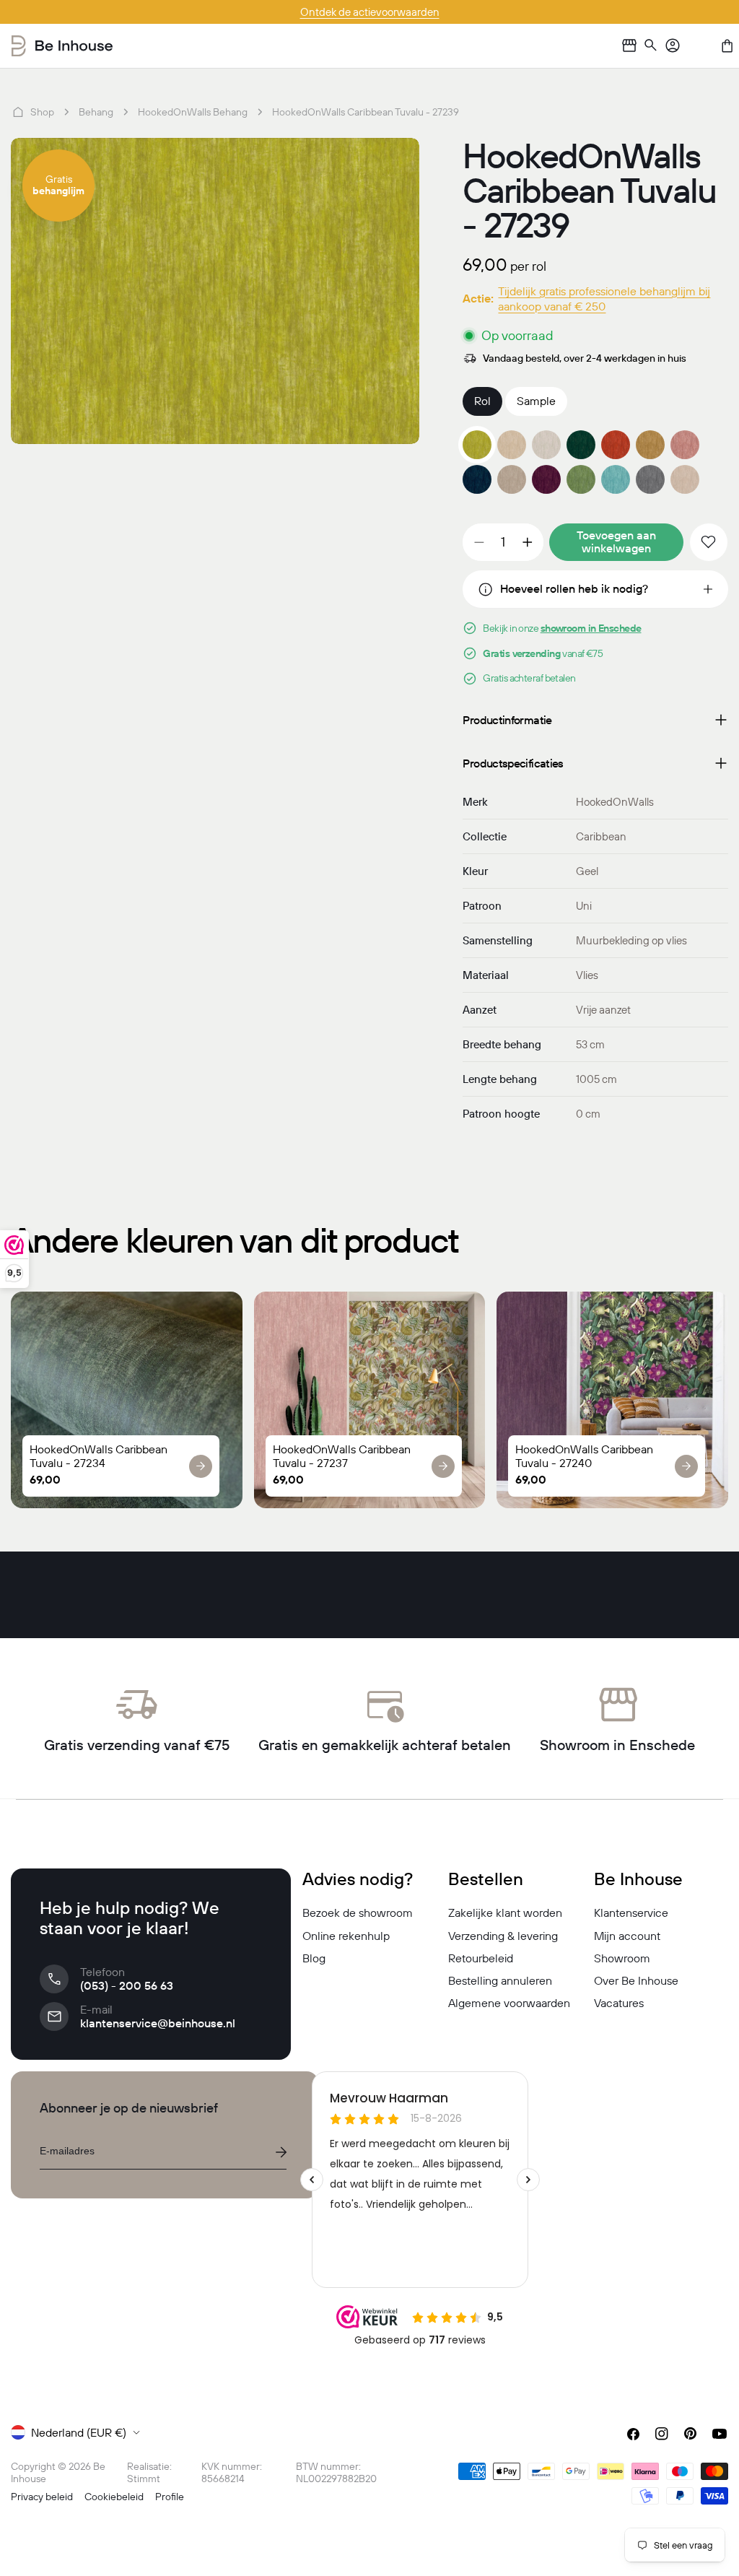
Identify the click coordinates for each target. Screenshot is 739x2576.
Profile (170, 2497)
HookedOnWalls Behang (193, 112)
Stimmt (144, 2479)
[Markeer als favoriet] (709, 542)
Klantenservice (631, 1913)
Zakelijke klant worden (505, 1913)
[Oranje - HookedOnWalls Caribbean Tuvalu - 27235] (616, 445)
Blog (314, 1958)
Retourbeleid (481, 1958)
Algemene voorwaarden (509, 2003)
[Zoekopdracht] (651, 46)
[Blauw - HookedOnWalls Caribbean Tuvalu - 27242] (616, 479)
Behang (96, 112)
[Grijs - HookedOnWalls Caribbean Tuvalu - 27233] (546, 445)
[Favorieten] (700, 45)
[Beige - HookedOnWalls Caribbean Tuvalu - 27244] (685, 479)
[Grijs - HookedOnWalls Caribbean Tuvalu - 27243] (650, 479)
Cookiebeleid (114, 2497)
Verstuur (281, 2152)
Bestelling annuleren (500, 1980)
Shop (42, 112)
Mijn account (627, 1936)
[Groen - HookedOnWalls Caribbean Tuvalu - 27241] (581, 479)
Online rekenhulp (346, 1936)
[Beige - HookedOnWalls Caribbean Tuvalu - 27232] (512, 445)
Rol (482, 401)
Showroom (622, 1958)
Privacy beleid (42, 2497)
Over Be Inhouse (636, 1980)
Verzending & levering (503, 1936)
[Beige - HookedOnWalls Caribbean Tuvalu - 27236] (650, 445)
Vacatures (619, 2003)
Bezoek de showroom (358, 1913)
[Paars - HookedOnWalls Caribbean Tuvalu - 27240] (546, 479)
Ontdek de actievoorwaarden (370, 12)
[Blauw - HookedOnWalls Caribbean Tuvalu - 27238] (477, 479)
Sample (536, 401)
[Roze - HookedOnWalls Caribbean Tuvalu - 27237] (685, 445)
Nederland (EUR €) (79, 2432)
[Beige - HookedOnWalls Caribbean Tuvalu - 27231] (512, 479)
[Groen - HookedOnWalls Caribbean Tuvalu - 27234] (581, 445)
